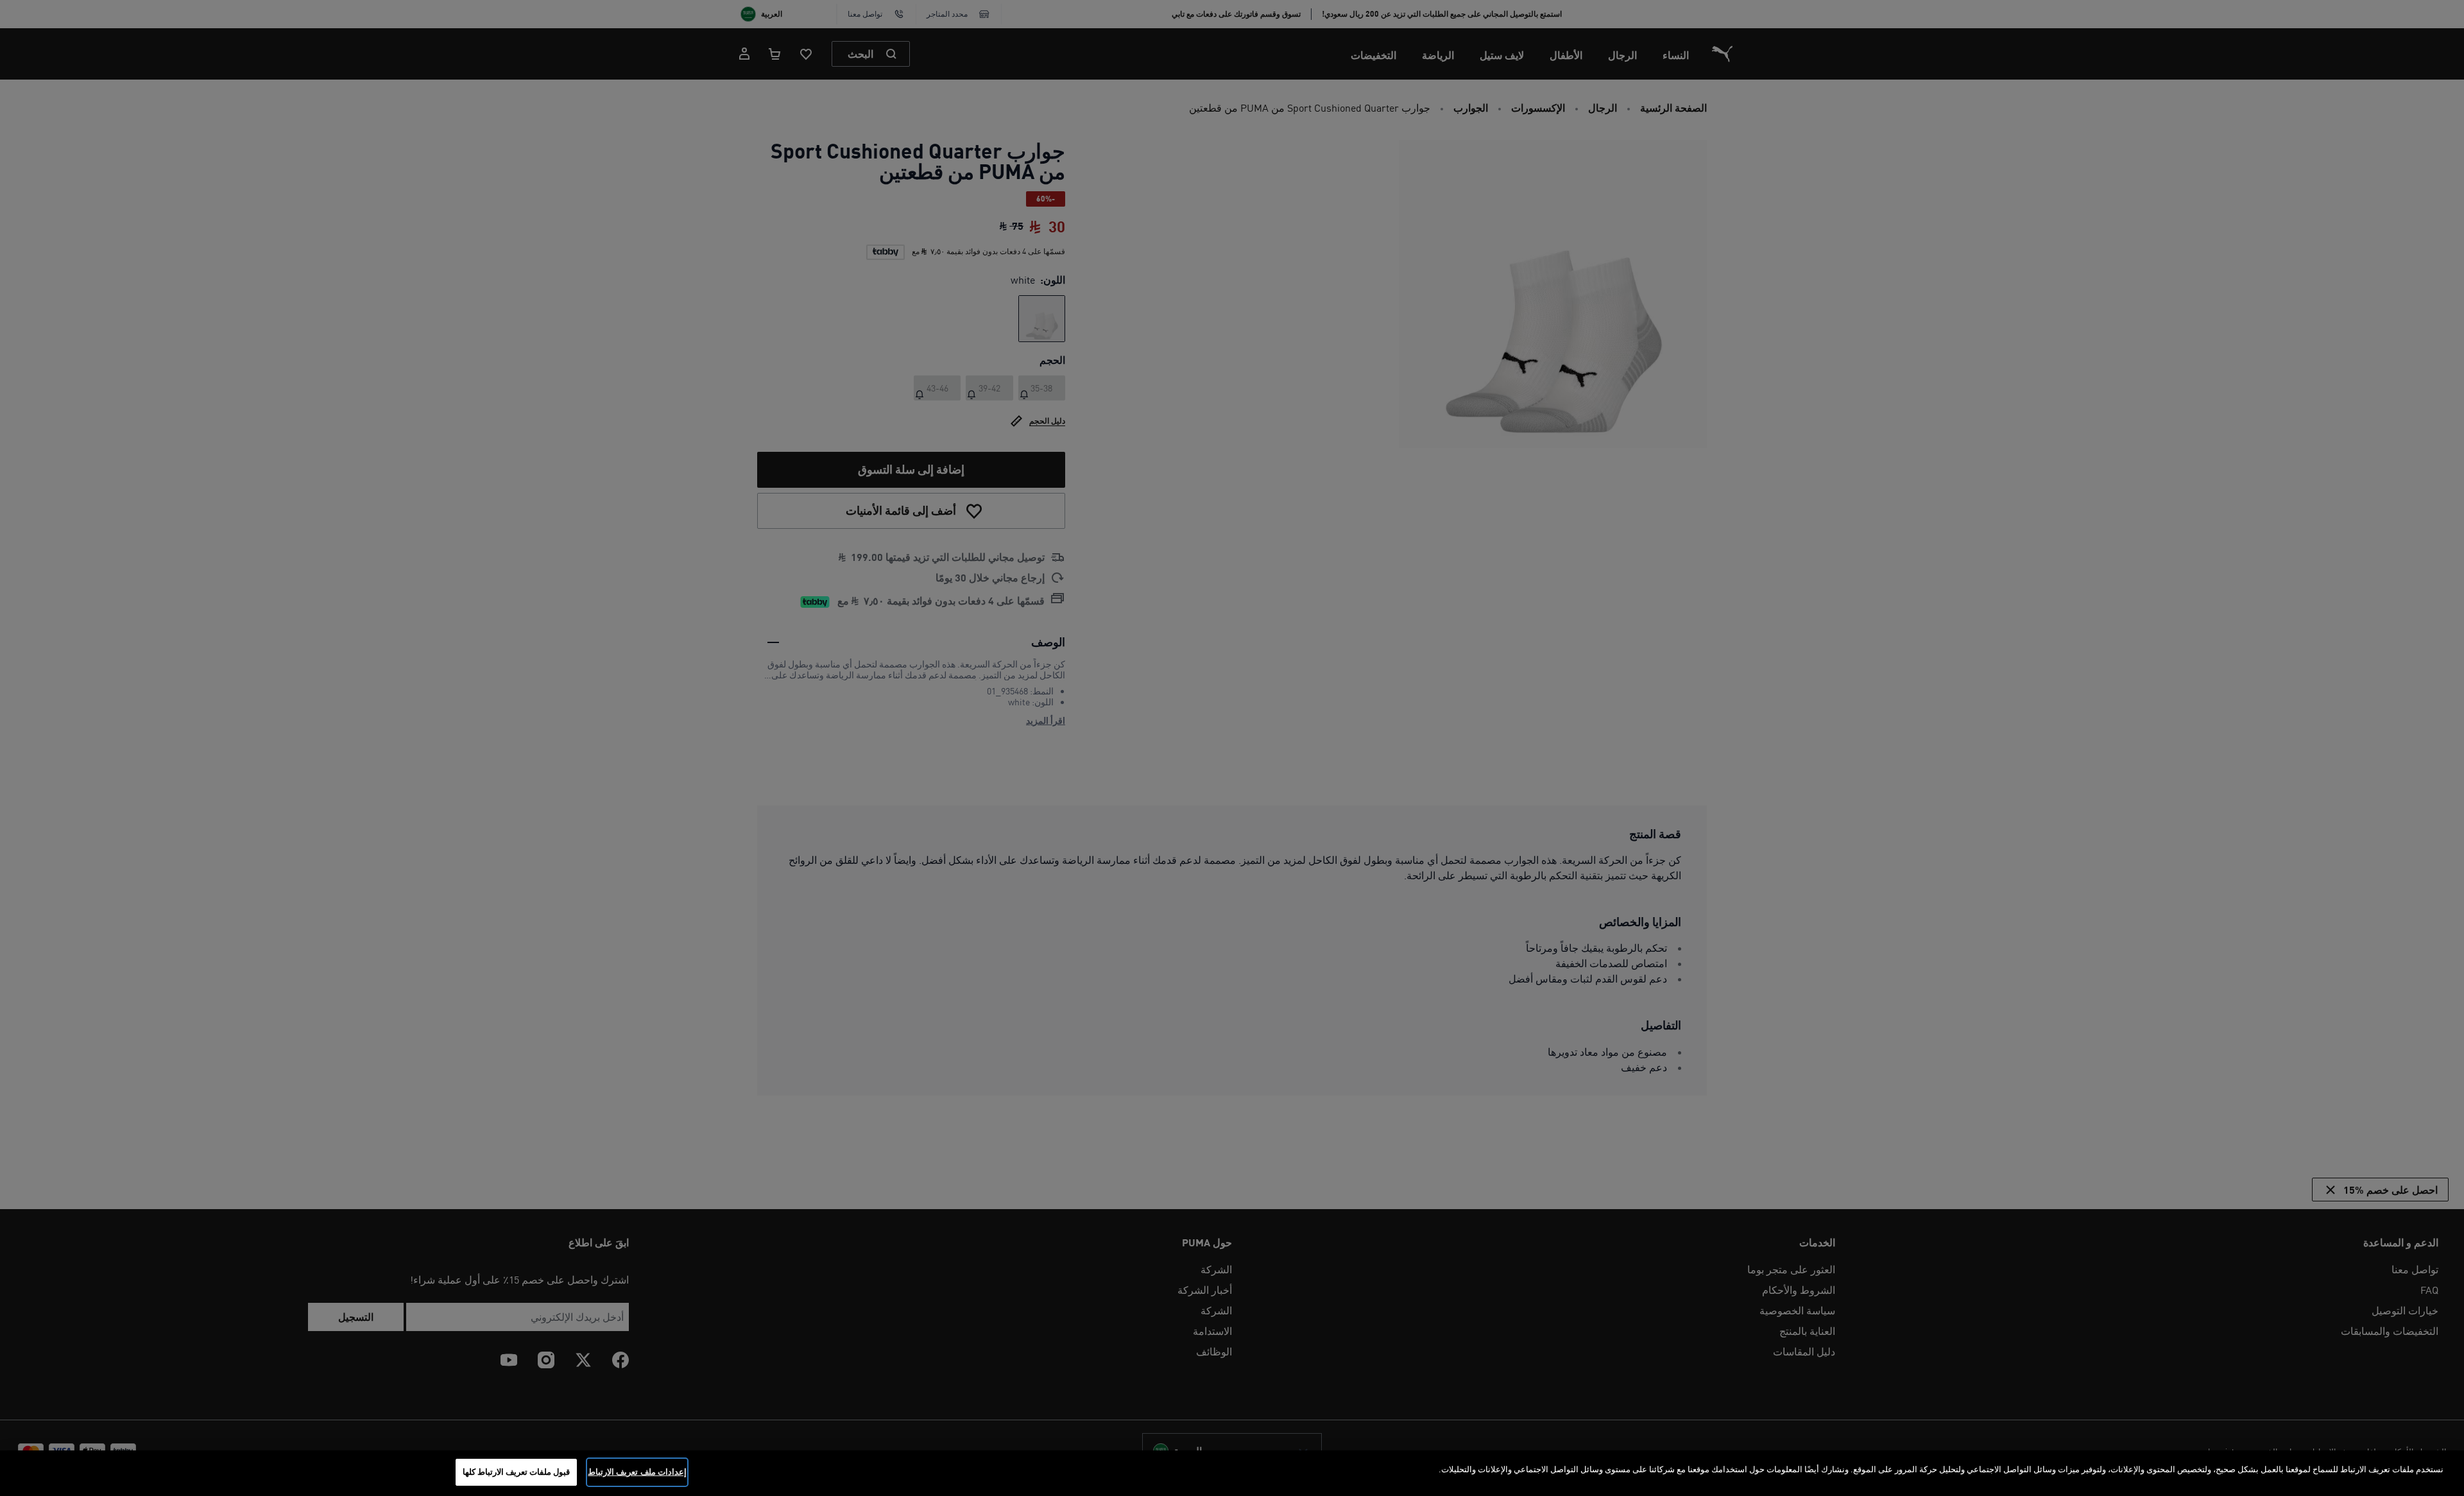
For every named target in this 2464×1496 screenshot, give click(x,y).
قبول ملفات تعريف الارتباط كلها (517, 1472)
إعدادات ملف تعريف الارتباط (637, 1472)
